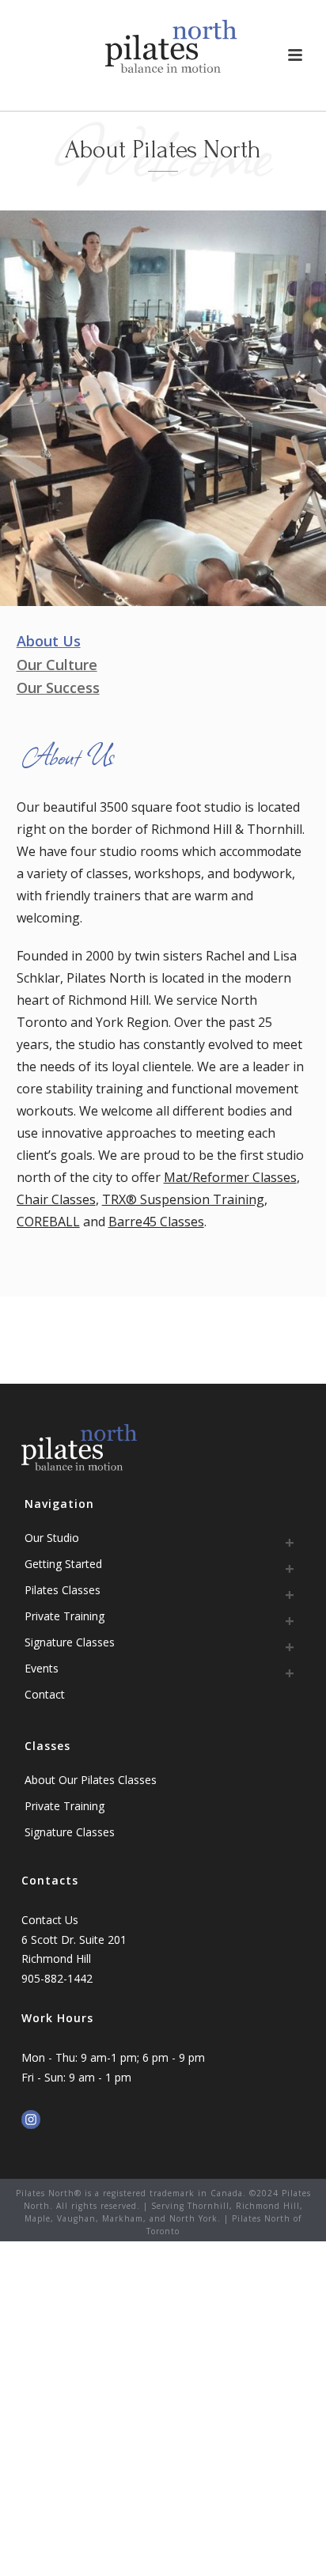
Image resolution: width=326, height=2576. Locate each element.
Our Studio (52, 1538)
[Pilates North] (171, 47)
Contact (45, 1694)
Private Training (64, 1616)
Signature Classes (70, 1642)
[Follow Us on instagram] (31, 2120)
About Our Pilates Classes (91, 1780)
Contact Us (50, 1920)
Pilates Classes (63, 1590)
